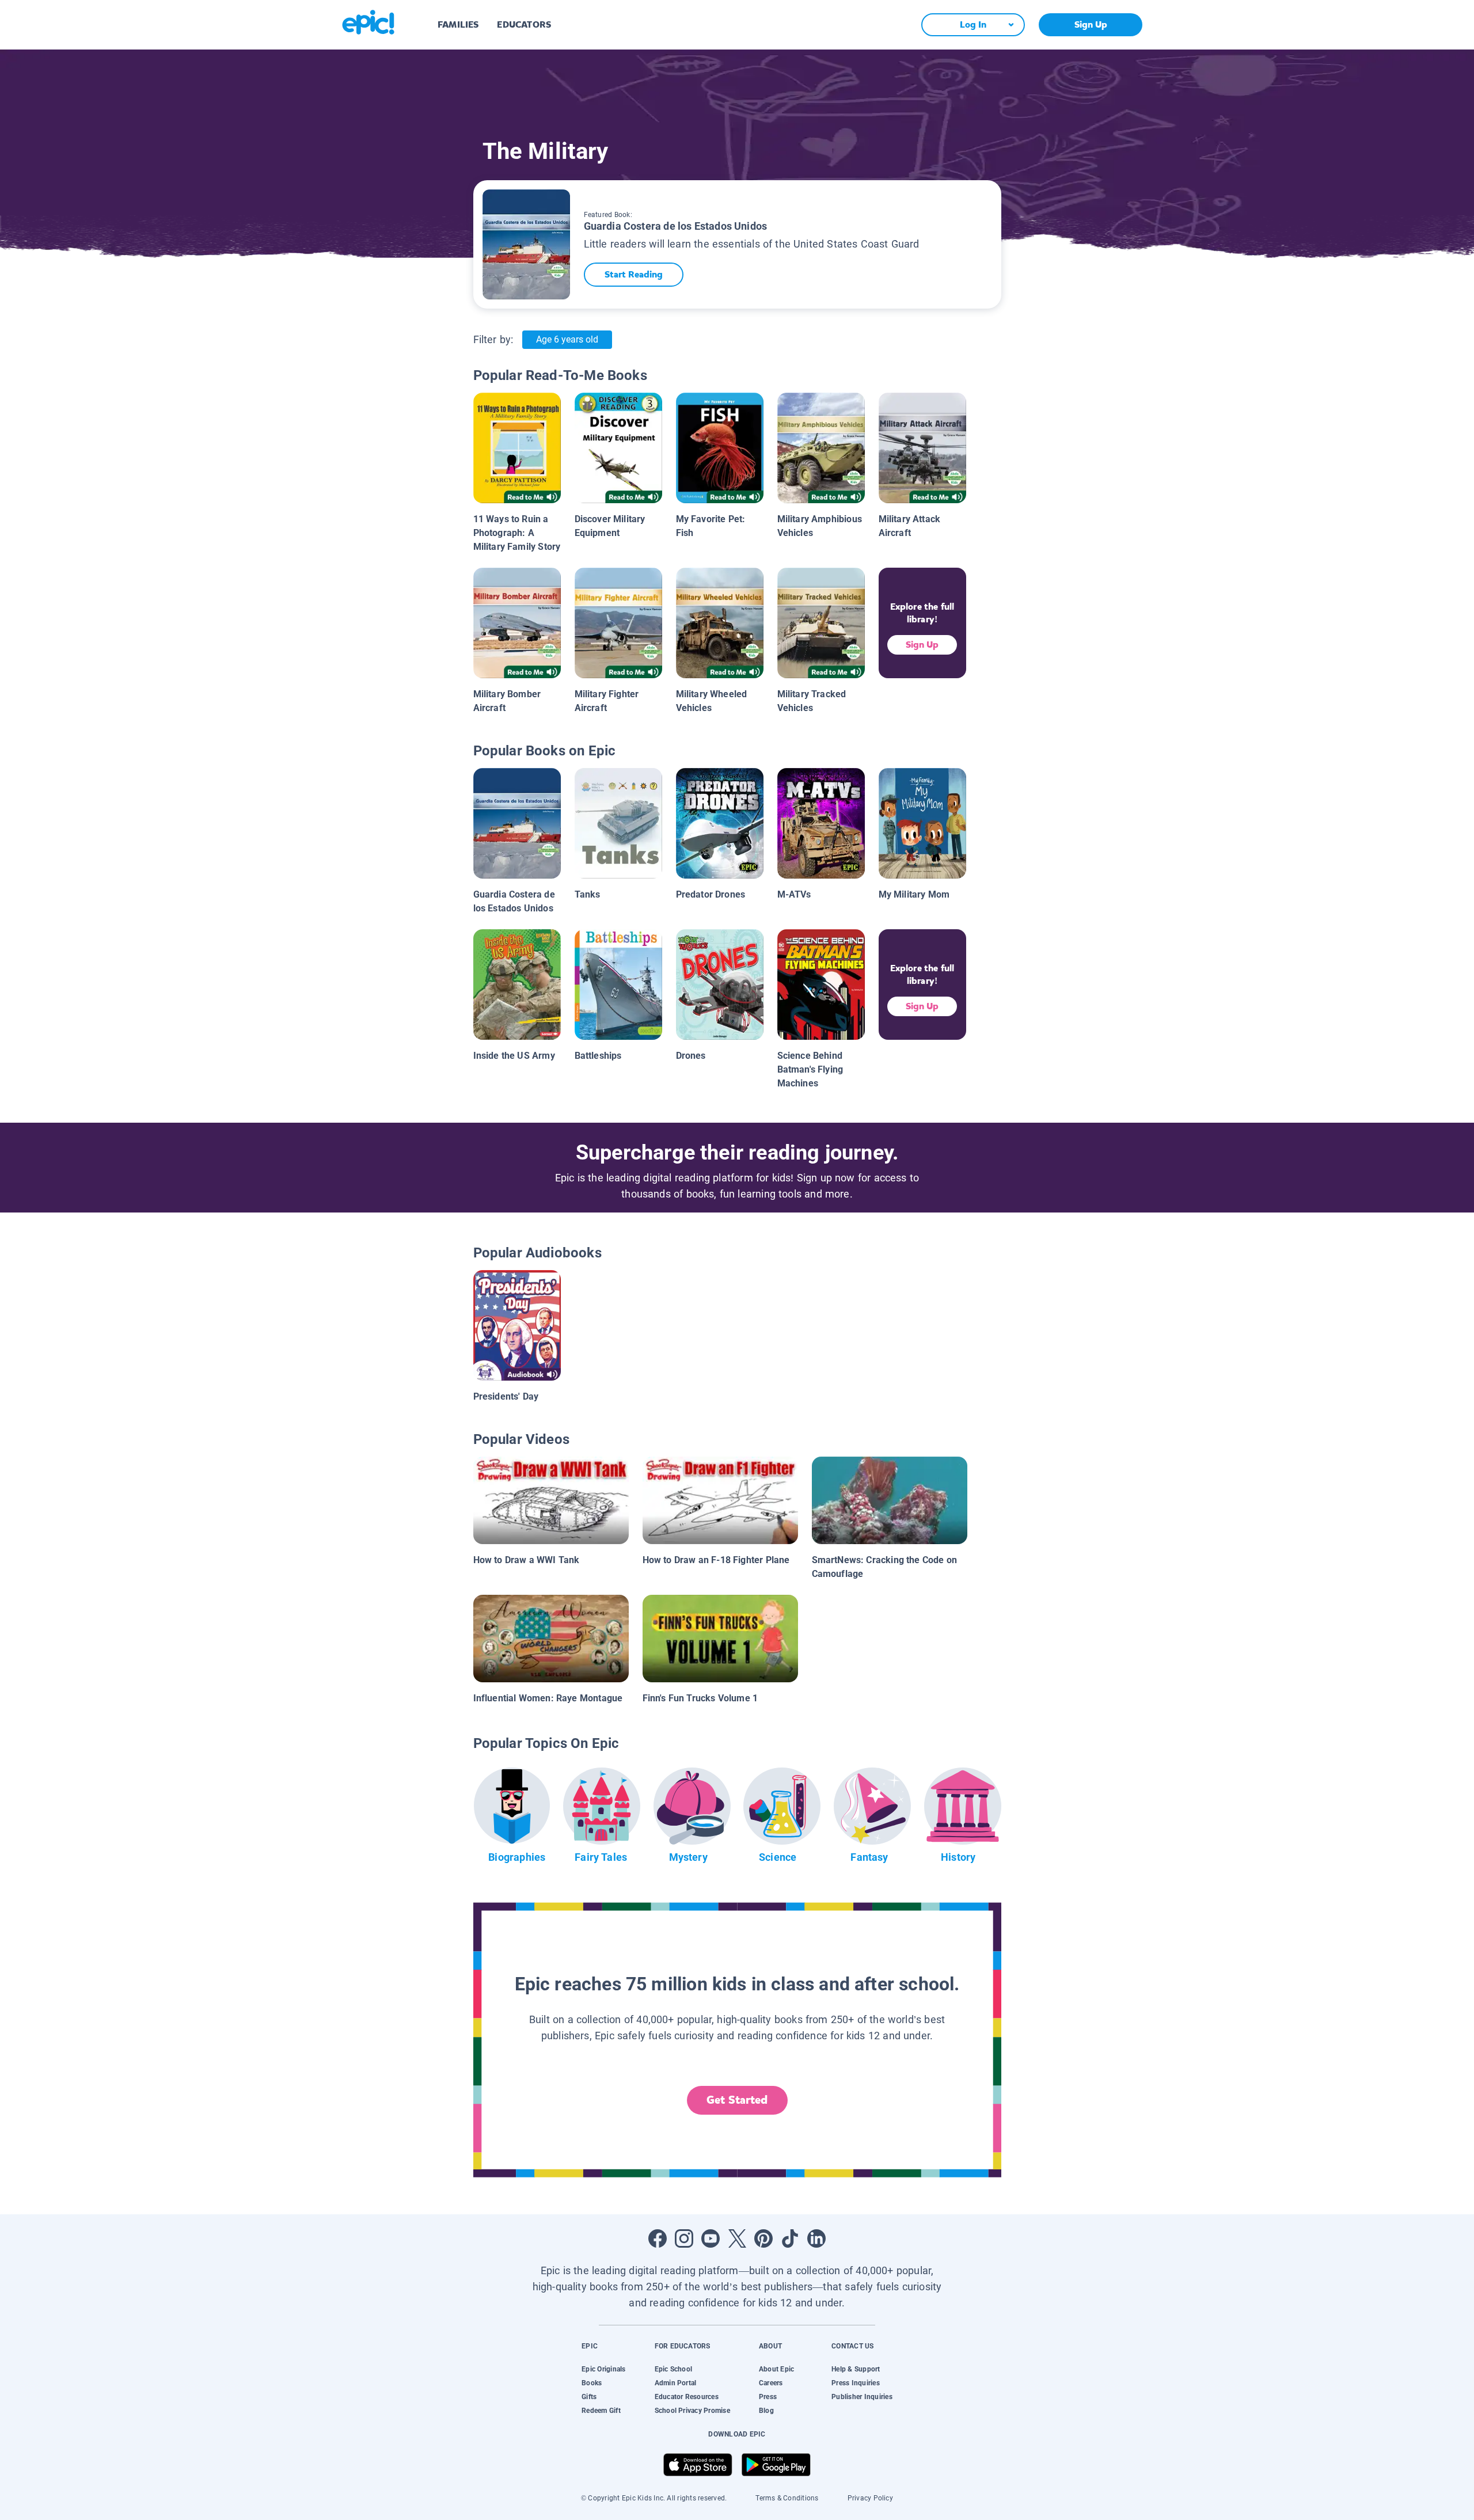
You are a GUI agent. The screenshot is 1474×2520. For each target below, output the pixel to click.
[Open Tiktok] (790, 2238)
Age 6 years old (567, 339)
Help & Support (856, 2369)
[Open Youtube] (711, 2238)
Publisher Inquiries (862, 2397)
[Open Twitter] (737, 2238)
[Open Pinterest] (763, 2238)
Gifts (589, 2397)
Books (592, 2383)
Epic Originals (603, 2369)
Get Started (737, 2100)
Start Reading (634, 274)
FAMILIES (458, 24)
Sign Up (1091, 24)
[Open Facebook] (658, 2238)
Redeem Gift (601, 2411)
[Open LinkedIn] (816, 2238)
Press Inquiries (856, 2383)
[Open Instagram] (684, 2238)
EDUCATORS (524, 24)
